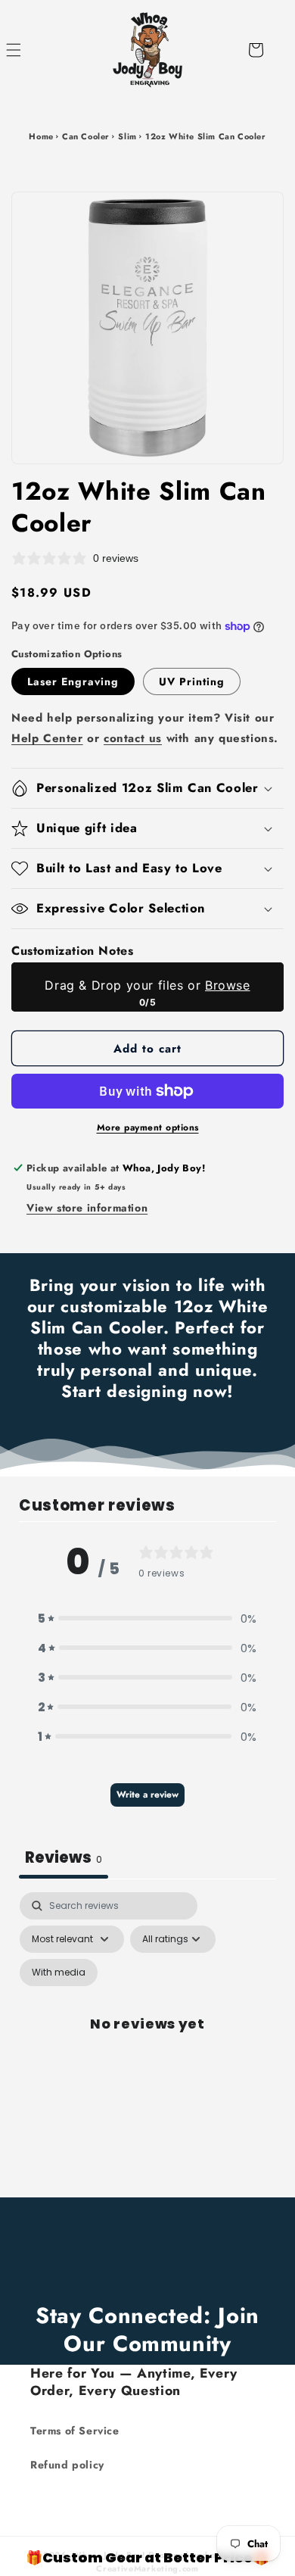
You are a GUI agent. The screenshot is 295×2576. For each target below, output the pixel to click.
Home (41, 136)
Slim (127, 136)
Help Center (47, 738)
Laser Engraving (73, 681)
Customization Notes (72, 951)
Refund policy (67, 2465)
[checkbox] (59, 1973)
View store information (87, 1208)
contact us (133, 738)
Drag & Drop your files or (147, 985)
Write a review (147, 1795)
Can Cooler (86, 136)
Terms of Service (75, 2431)
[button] (30, 50)
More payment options (148, 1127)
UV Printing (192, 681)
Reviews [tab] (64, 1857)
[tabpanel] (147, 2041)
